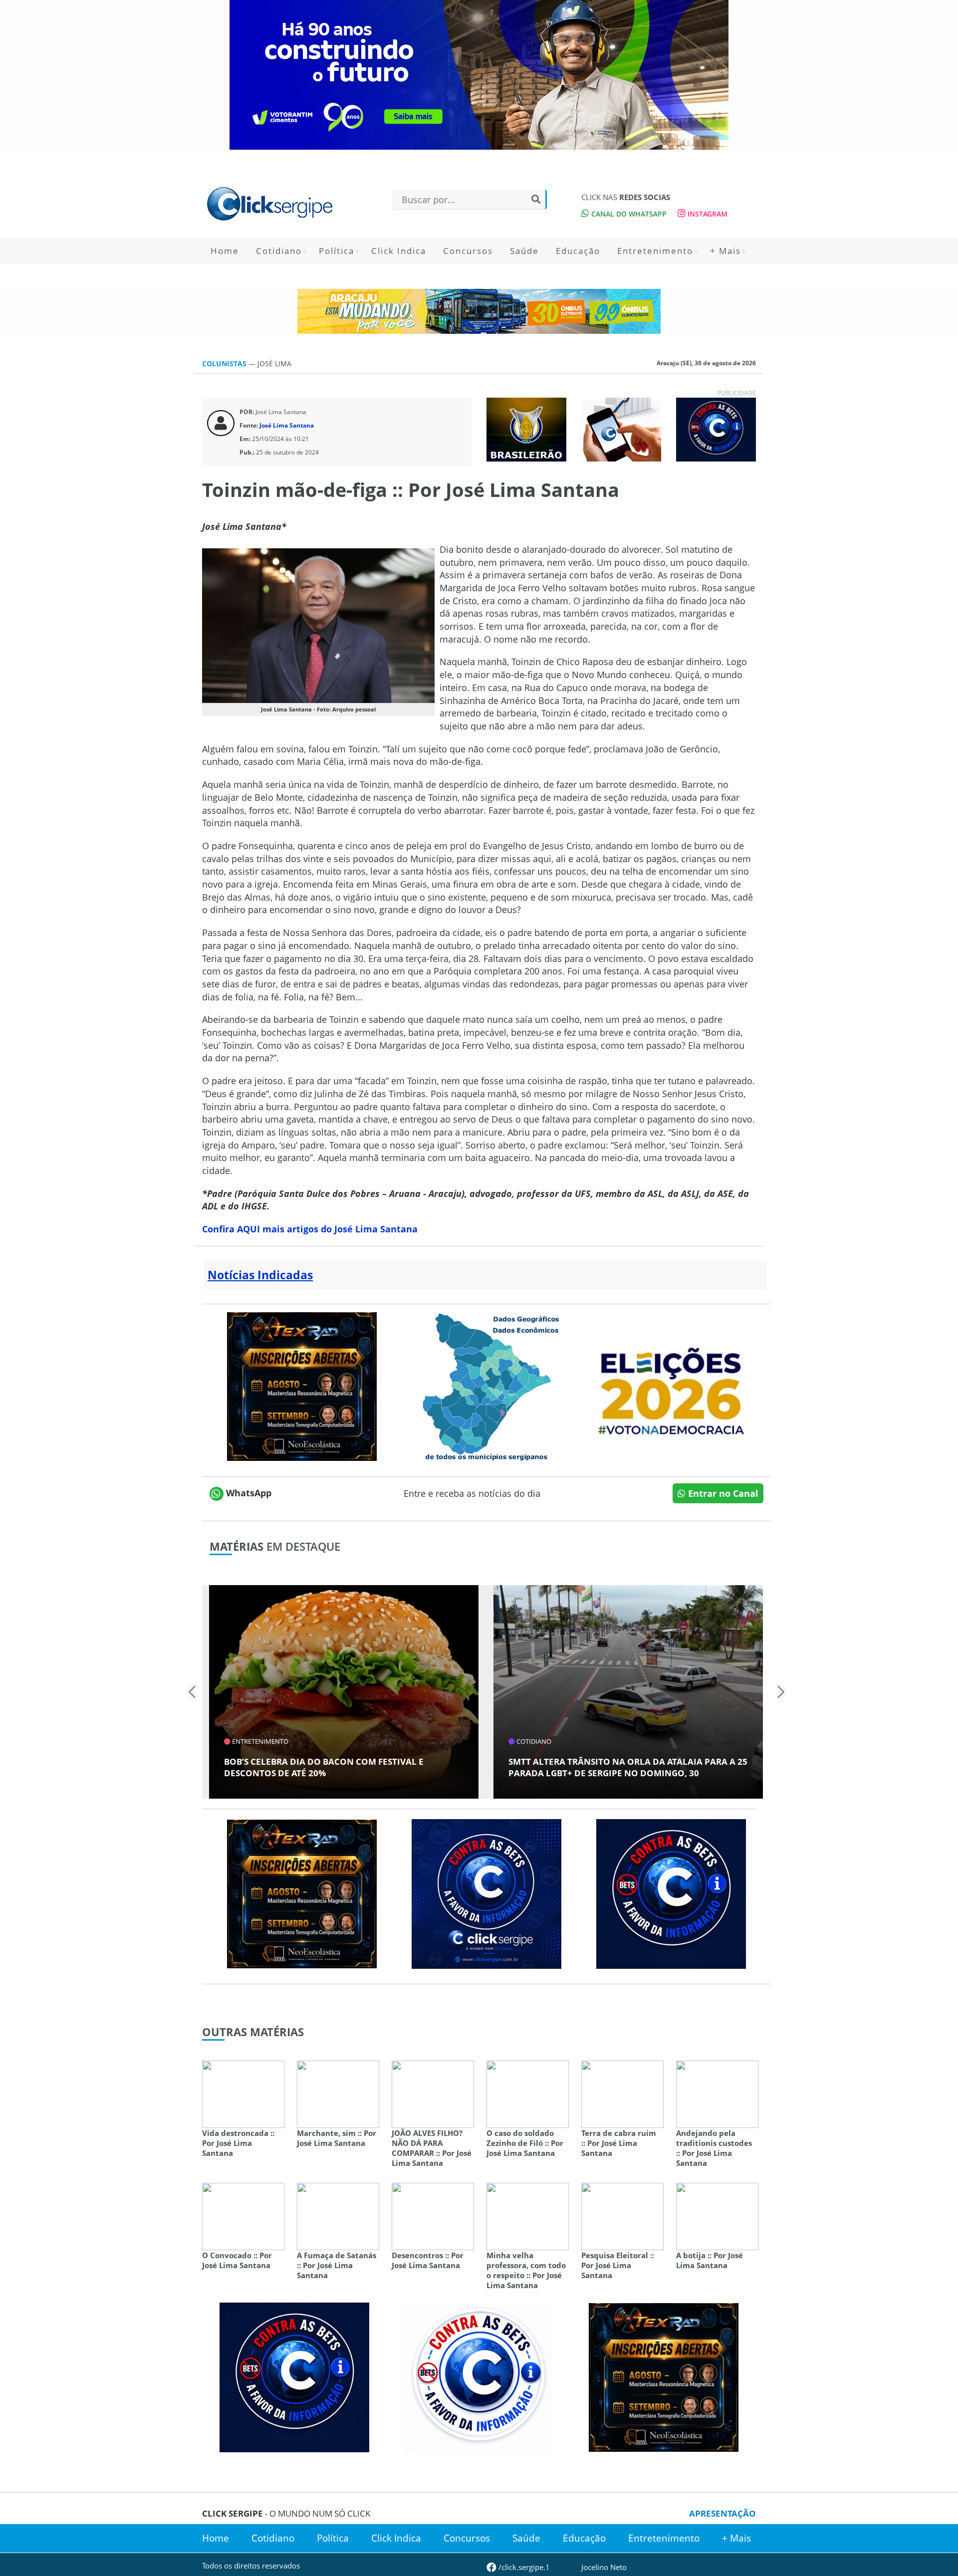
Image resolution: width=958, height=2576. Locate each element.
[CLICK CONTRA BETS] (716, 429)
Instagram (707, 214)
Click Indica (399, 251)
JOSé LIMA (274, 363)
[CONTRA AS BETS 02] (479, 2376)
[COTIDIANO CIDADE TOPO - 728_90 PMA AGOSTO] (479, 311)
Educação (578, 251)
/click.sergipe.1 (523, 2567)
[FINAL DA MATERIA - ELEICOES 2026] (671, 1386)
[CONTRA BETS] (671, 1893)
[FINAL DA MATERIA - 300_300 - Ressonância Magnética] (302, 1386)
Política (337, 251)
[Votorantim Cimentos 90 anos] (479, 75)
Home (225, 251)
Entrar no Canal (722, 1493)
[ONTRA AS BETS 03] (486, 1893)
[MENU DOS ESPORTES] (526, 429)
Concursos (468, 251)
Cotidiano (279, 251)
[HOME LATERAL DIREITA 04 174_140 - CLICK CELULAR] (621, 429)
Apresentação (722, 2513)
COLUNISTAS (225, 363)
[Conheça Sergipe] (486, 1386)
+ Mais (725, 251)
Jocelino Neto (604, 2567)
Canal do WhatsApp (628, 214)
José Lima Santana (287, 425)
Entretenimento (655, 251)
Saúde (524, 251)
